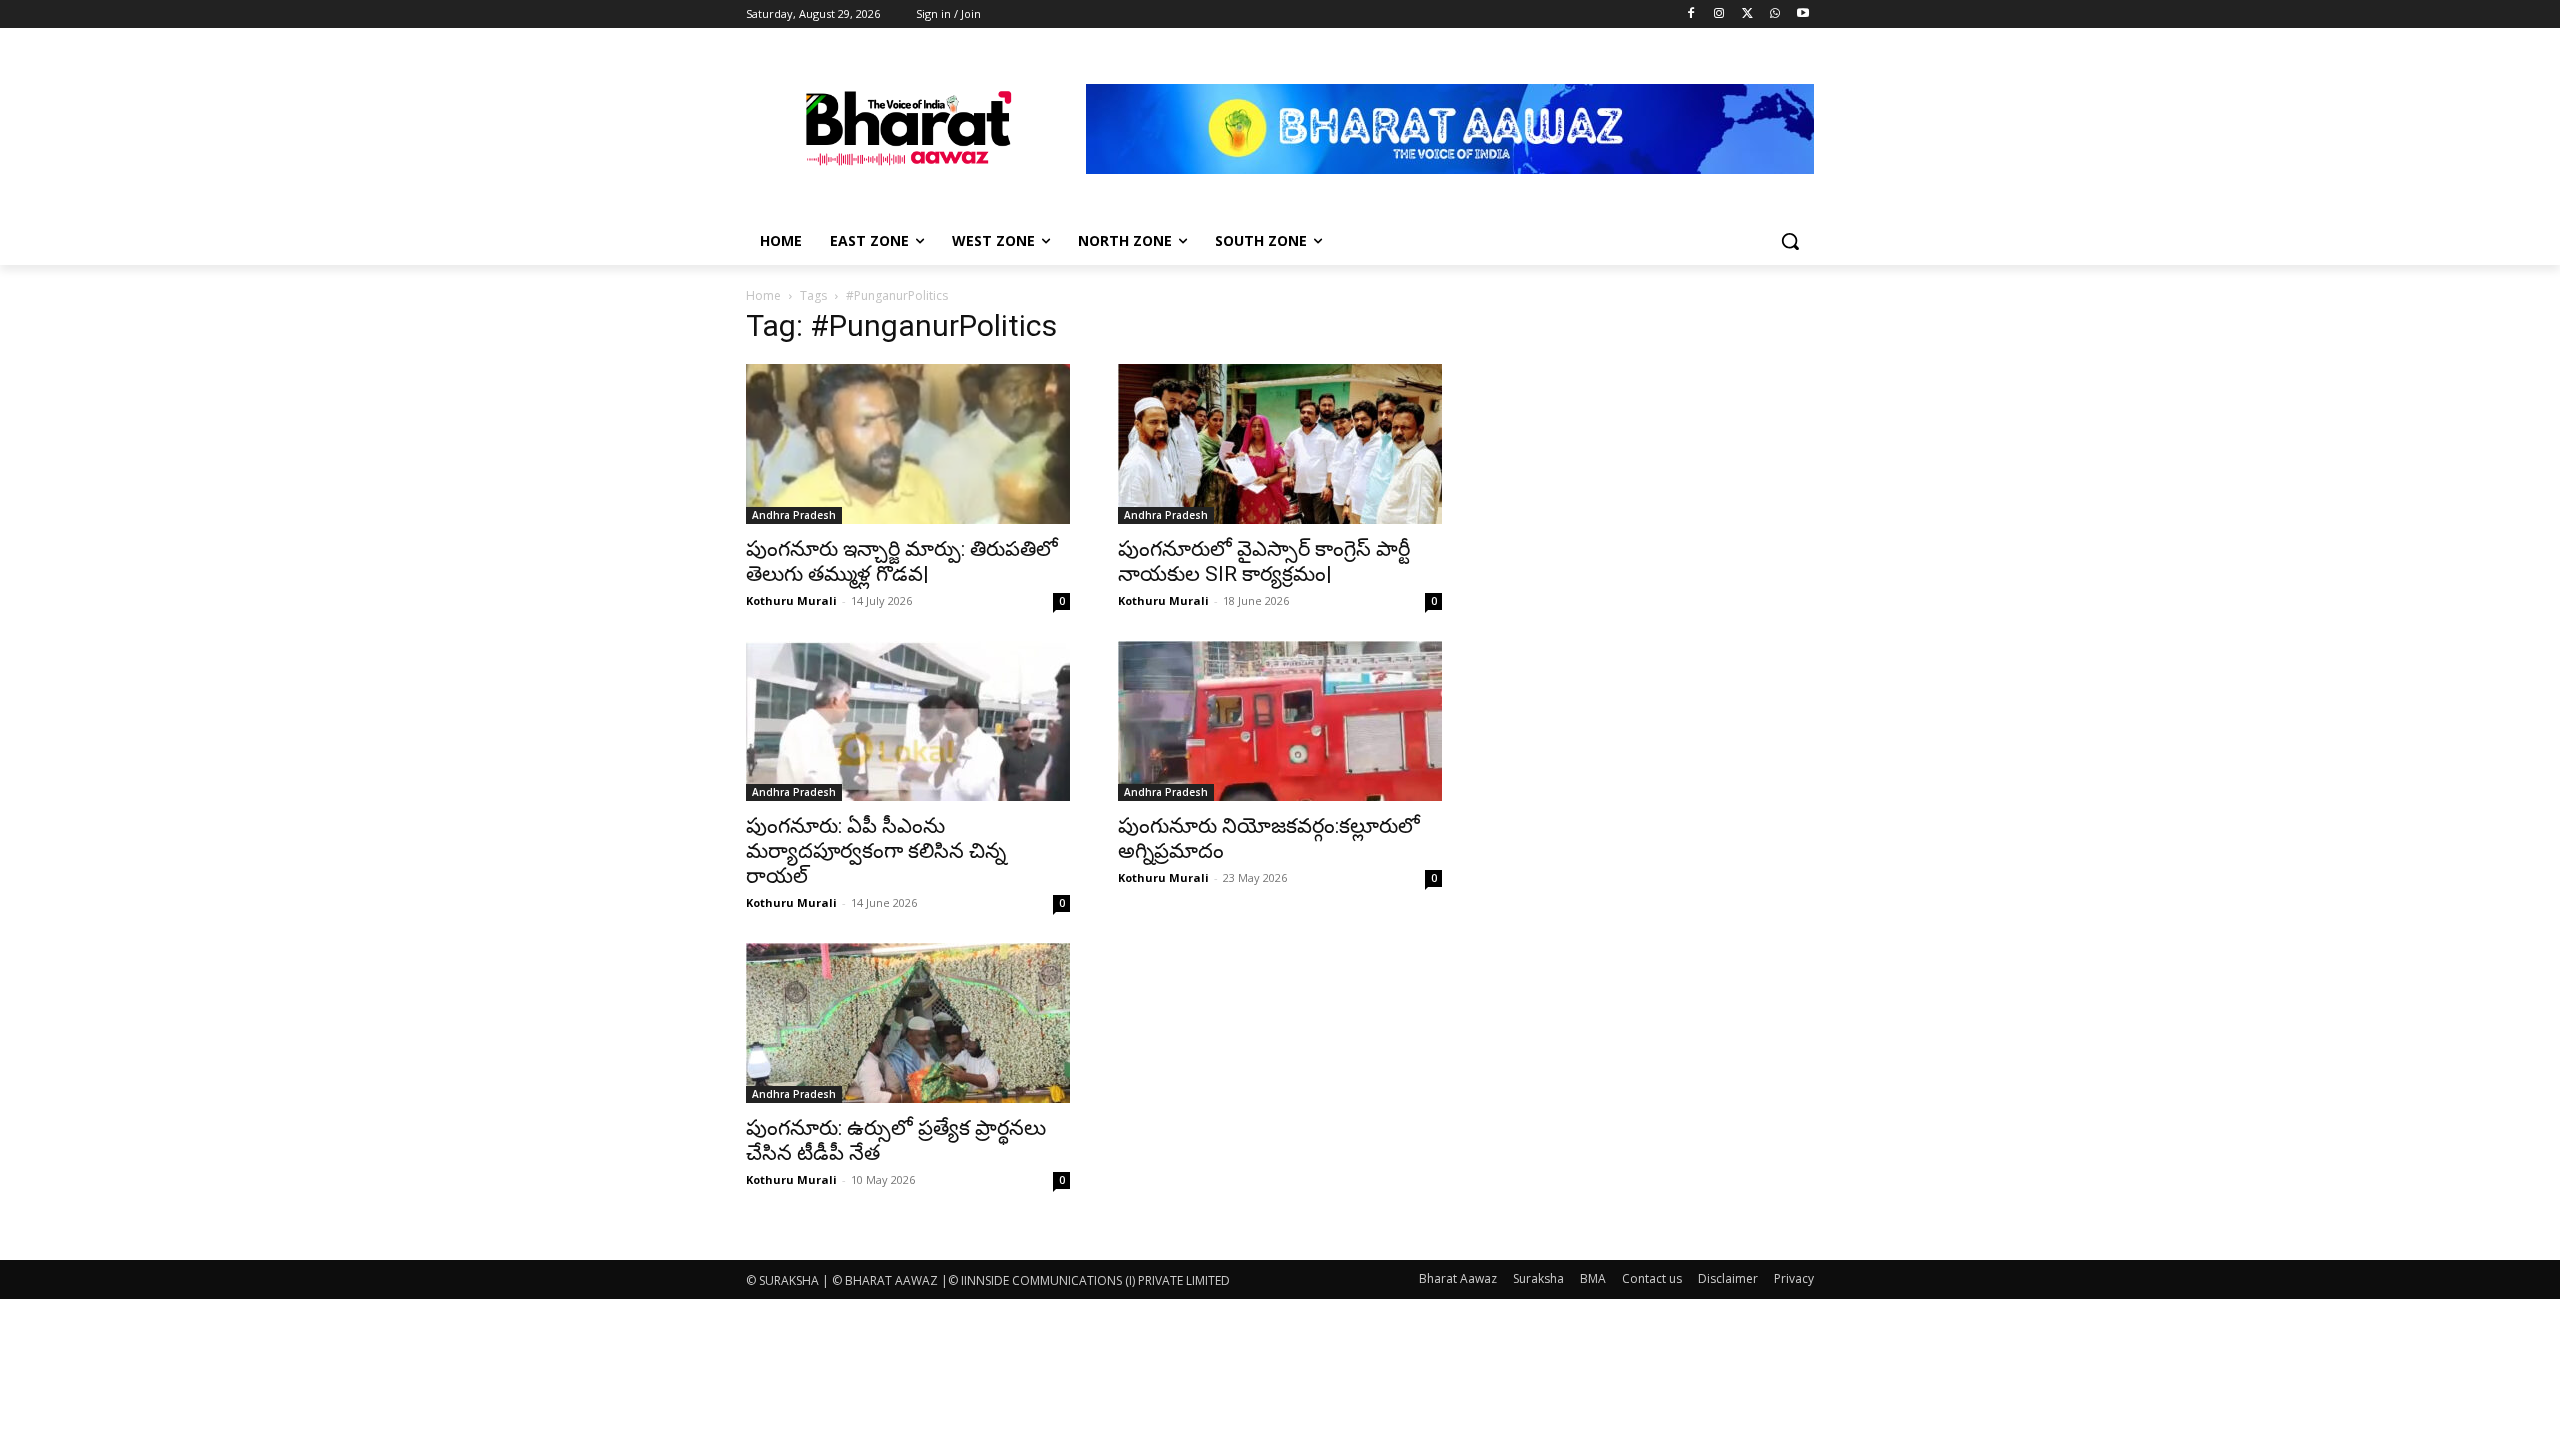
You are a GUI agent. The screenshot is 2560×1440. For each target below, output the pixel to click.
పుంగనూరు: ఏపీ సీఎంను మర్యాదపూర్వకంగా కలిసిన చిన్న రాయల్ (876, 851)
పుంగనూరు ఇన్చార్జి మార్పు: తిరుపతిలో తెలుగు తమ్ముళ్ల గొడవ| (902, 561)
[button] (1790, 241)
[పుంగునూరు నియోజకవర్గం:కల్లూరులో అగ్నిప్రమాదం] (1280, 721)
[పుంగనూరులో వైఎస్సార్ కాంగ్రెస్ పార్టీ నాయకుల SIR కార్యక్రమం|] (1280, 444)
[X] (1747, 14)
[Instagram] (1719, 14)
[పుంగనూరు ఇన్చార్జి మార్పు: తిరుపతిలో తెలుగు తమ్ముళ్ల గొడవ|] (908, 444)
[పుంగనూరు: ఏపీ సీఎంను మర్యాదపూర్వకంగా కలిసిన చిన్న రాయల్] (908, 721)
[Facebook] (1691, 14)
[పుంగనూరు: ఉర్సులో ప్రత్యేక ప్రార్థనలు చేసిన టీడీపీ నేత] (908, 1023)
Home (763, 295)
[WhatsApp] (1774, 14)
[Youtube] (1802, 14)
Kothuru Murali (791, 600)
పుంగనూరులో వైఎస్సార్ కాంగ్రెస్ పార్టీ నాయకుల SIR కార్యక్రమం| (1264, 561)
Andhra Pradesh (794, 515)
